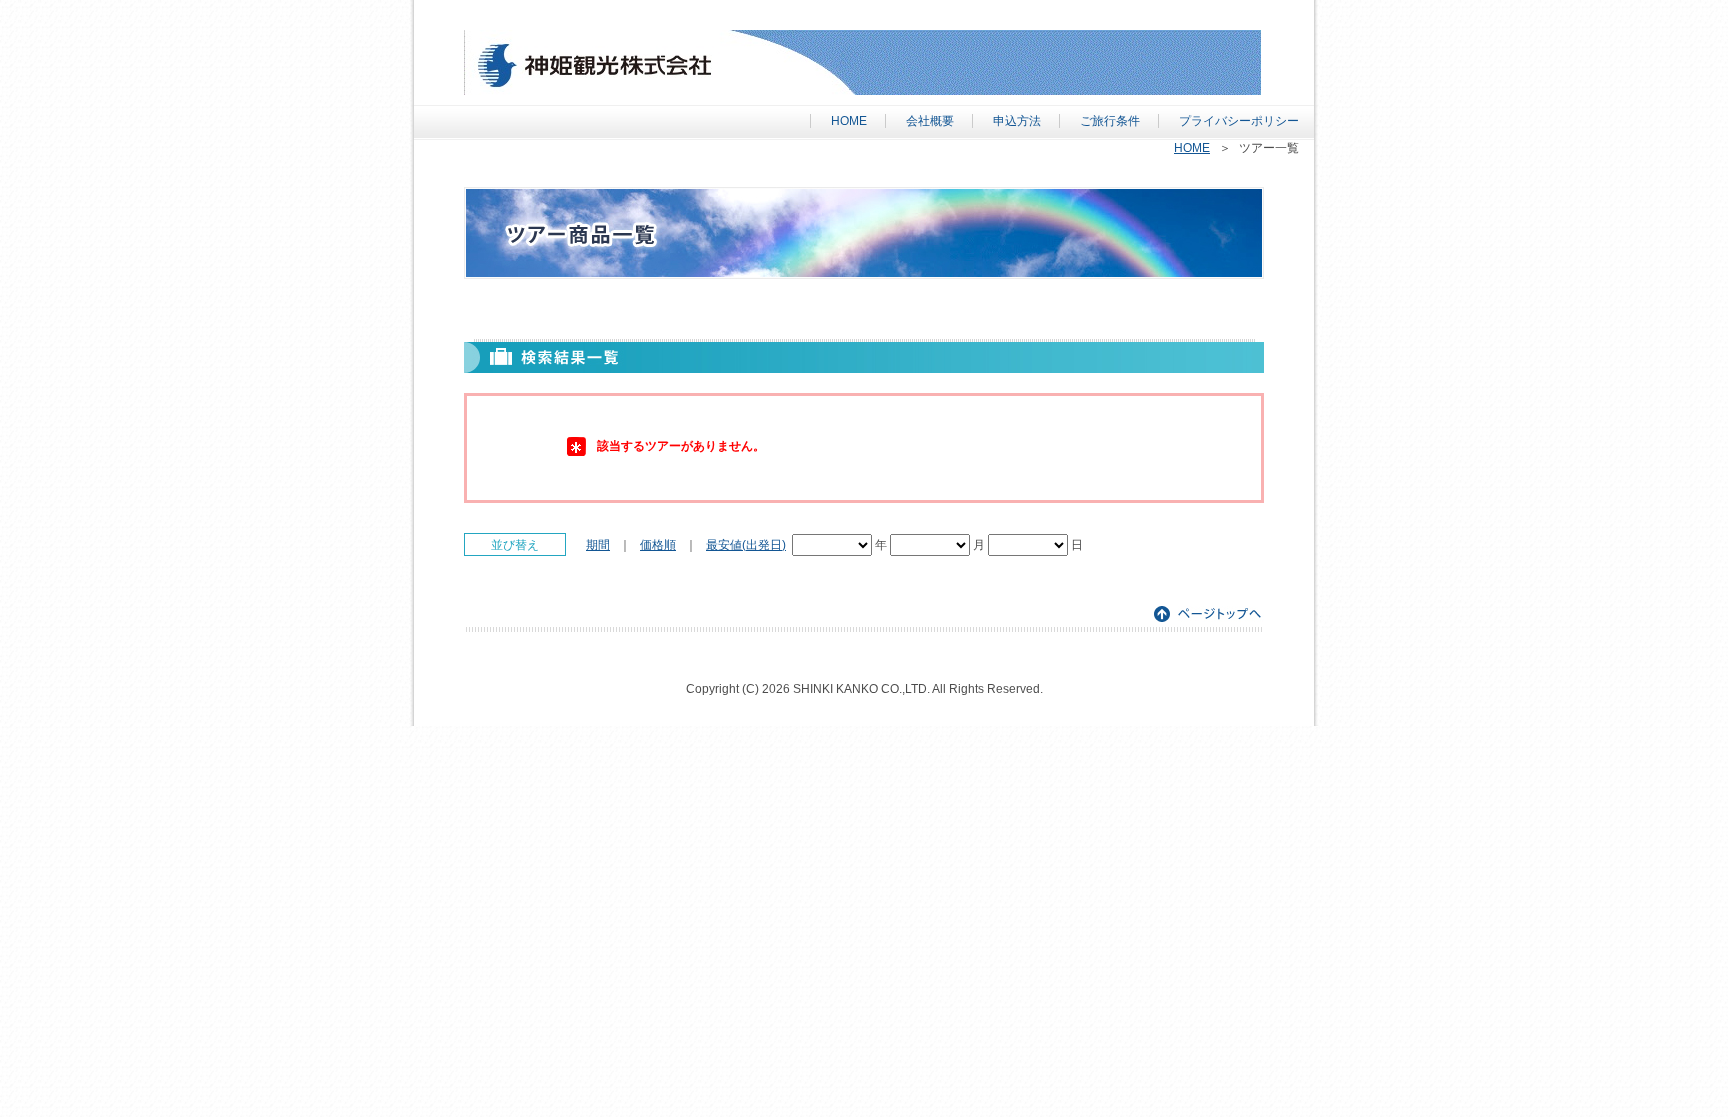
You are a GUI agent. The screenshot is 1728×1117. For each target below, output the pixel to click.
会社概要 (930, 121)
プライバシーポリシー (1239, 121)
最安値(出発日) (746, 545)
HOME (849, 121)
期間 (598, 545)
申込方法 (1017, 121)
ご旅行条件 (1110, 121)
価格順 (658, 545)
